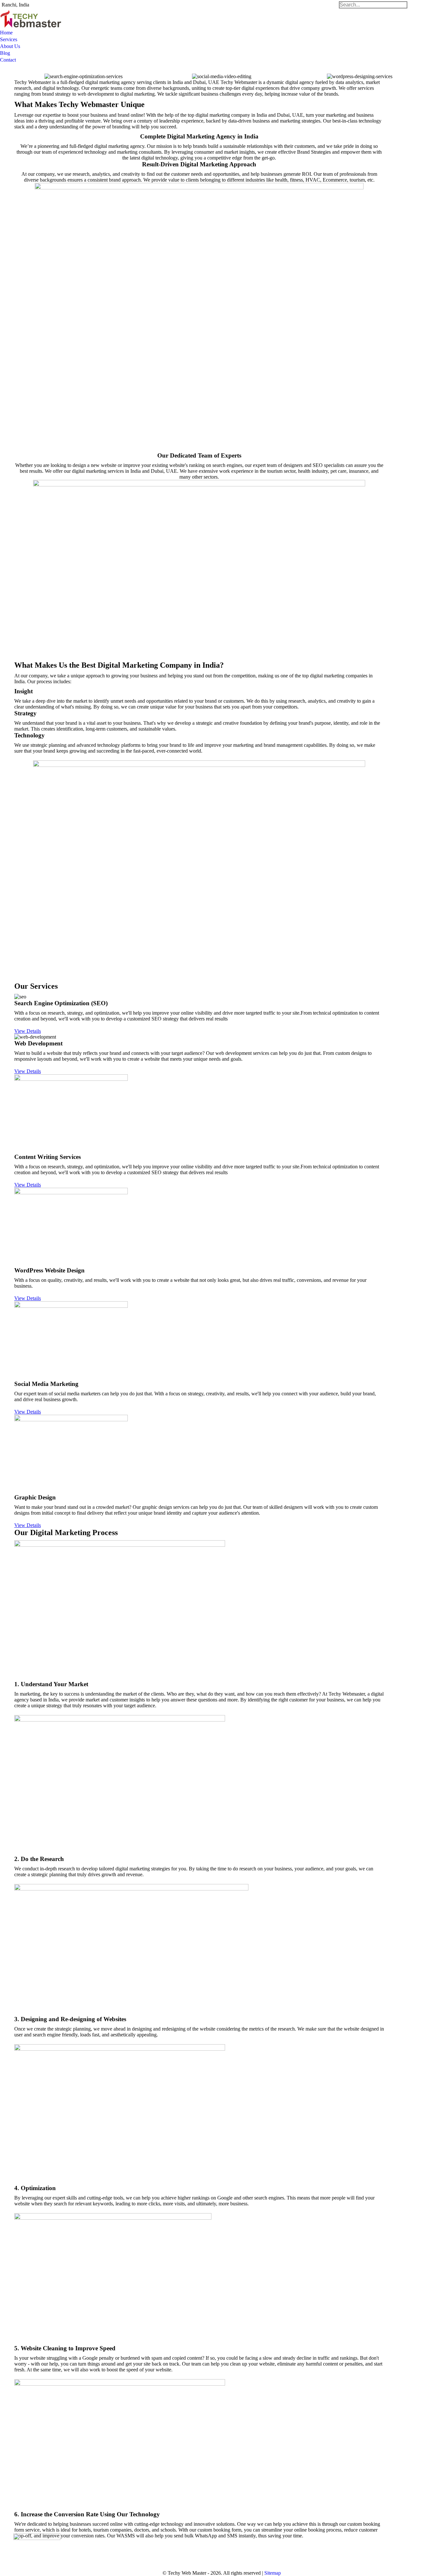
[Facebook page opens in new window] (162, 2551)
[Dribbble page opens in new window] (181, 2551)
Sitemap (273, 2573)
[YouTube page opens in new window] (191, 2551)
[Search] (373, 5)
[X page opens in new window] (172, 2551)
